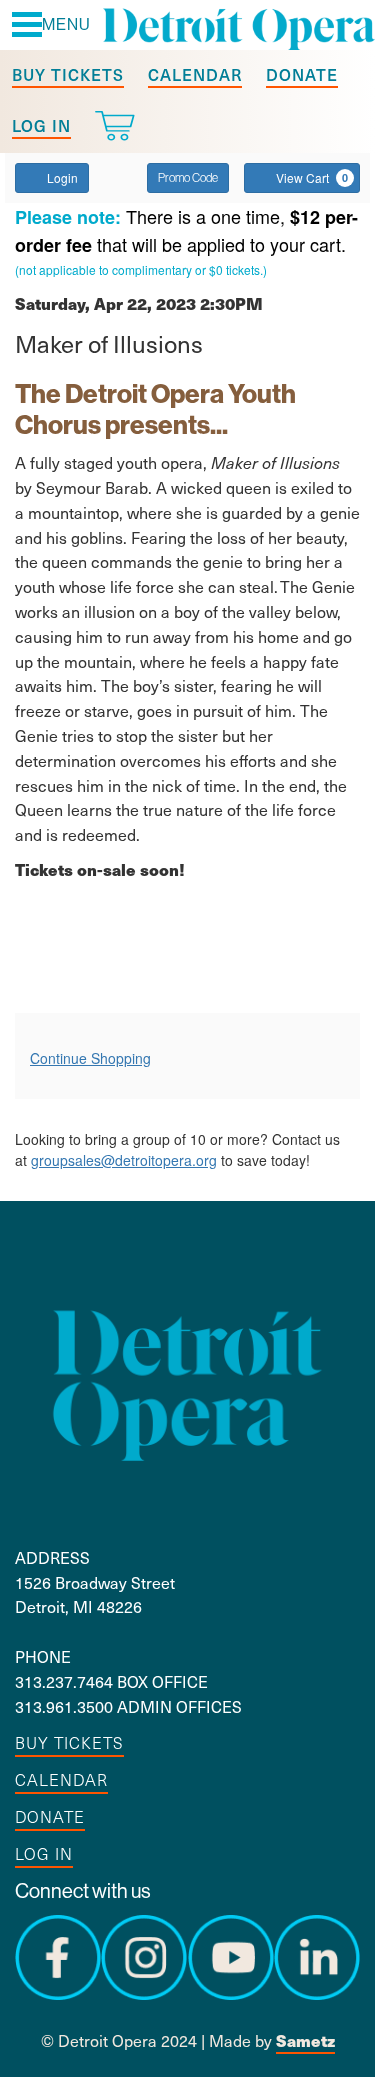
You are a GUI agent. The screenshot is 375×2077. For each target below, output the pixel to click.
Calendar (195, 74)
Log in (41, 125)
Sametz (305, 2040)
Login (62, 177)
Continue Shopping (90, 1058)
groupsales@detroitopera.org (124, 1160)
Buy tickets (68, 74)
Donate (302, 74)
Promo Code (188, 178)
